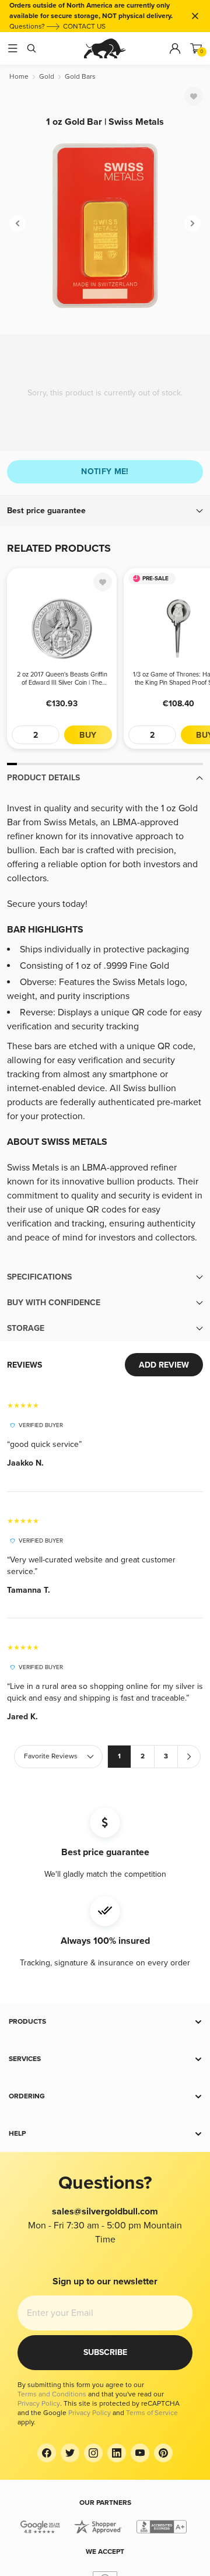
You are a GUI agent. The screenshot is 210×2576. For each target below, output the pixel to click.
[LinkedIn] (117, 2453)
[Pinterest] (163, 2453)
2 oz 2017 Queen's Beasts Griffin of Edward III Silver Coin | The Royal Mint (62, 679)
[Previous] (17, 223)
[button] (105, 511)
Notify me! (105, 472)
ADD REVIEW (164, 1365)
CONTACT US (84, 27)
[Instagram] (93, 2453)
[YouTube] (140, 2453)
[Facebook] (47, 2453)
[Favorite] (194, 96)
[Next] (192, 223)
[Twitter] (70, 2453)
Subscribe (105, 2352)
